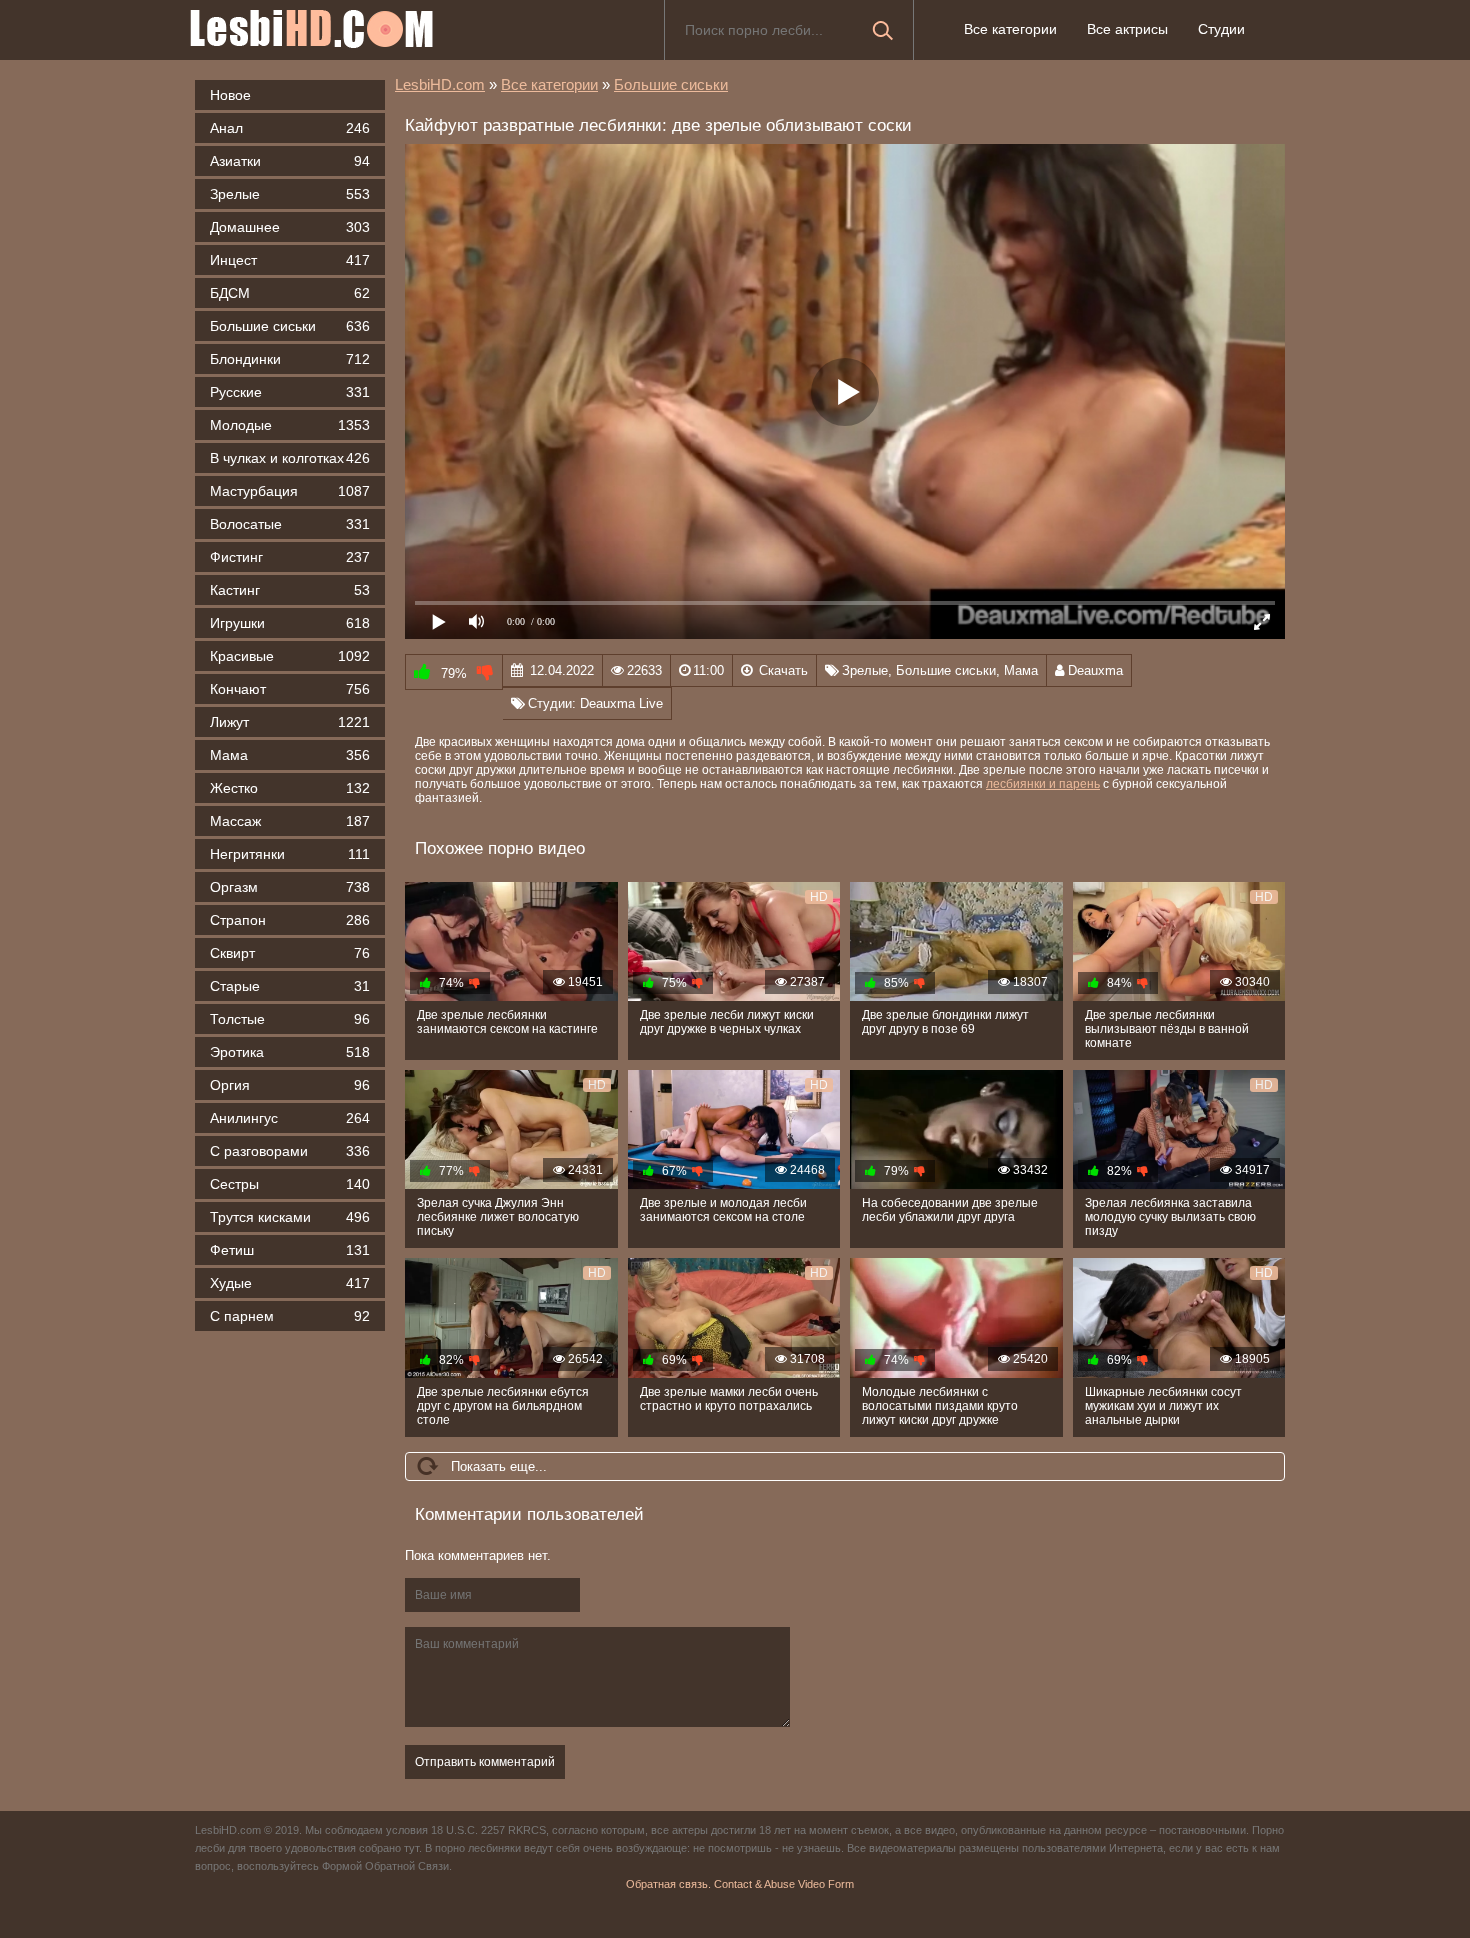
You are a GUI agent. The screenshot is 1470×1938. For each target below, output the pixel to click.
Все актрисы (1127, 29)
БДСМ (290, 293)
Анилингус (290, 1118)
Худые (290, 1283)
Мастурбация (290, 491)
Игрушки (290, 623)
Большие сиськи (290, 326)
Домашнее (290, 227)
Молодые (290, 425)
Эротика (290, 1052)
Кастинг (290, 590)
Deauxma (1095, 670)
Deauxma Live (621, 703)
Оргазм (290, 887)
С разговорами (290, 1151)
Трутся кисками (290, 1217)
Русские (290, 392)
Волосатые (290, 524)
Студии (1221, 29)
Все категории (1010, 29)
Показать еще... (499, 1466)
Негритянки (290, 854)
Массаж (290, 821)
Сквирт (290, 953)
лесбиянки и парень (1043, 784)
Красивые (290, 656)
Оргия (290, 1085)
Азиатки (290, 161)
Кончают (290, 689)
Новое (230, 95)
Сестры (290, 1184)
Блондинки (290, 359)
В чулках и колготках (290, 458)
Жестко (290, 788)
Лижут (290, 722)
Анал (290, 128)
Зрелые (290, 194)
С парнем (290, 1316)
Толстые (290, 1019)
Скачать (783, 670)
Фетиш (290, 1250)
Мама (290, 755)
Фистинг (290, 557)
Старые (290, 986)
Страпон (290, 920)
